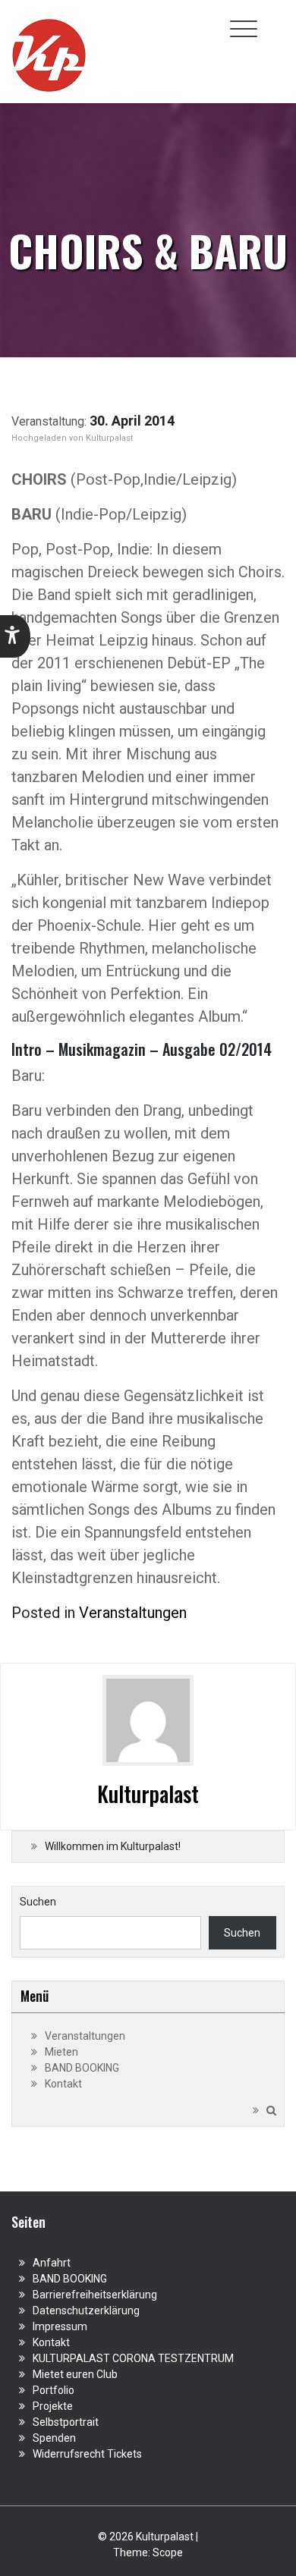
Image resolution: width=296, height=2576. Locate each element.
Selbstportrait (66, 2422)
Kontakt (63, 2084)
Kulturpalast (109, 438)
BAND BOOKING (82, 2068)
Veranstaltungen (133, 1613)
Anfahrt (52, 2263)
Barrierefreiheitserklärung (95, 2295)
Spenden (54, 2438)
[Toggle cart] (276, 20)
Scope (168, 2552)
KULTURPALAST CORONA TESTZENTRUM (133, 2358)
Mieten (61, 2052)
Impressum (60, 2326)
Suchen (38, 1902)
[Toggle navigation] (244, 29)
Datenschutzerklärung (86, 2311)
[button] (15, 636)
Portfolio (54, 2390)
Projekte (53, 2406)
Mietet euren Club (75, 2374)
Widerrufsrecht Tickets (87, 2454)
